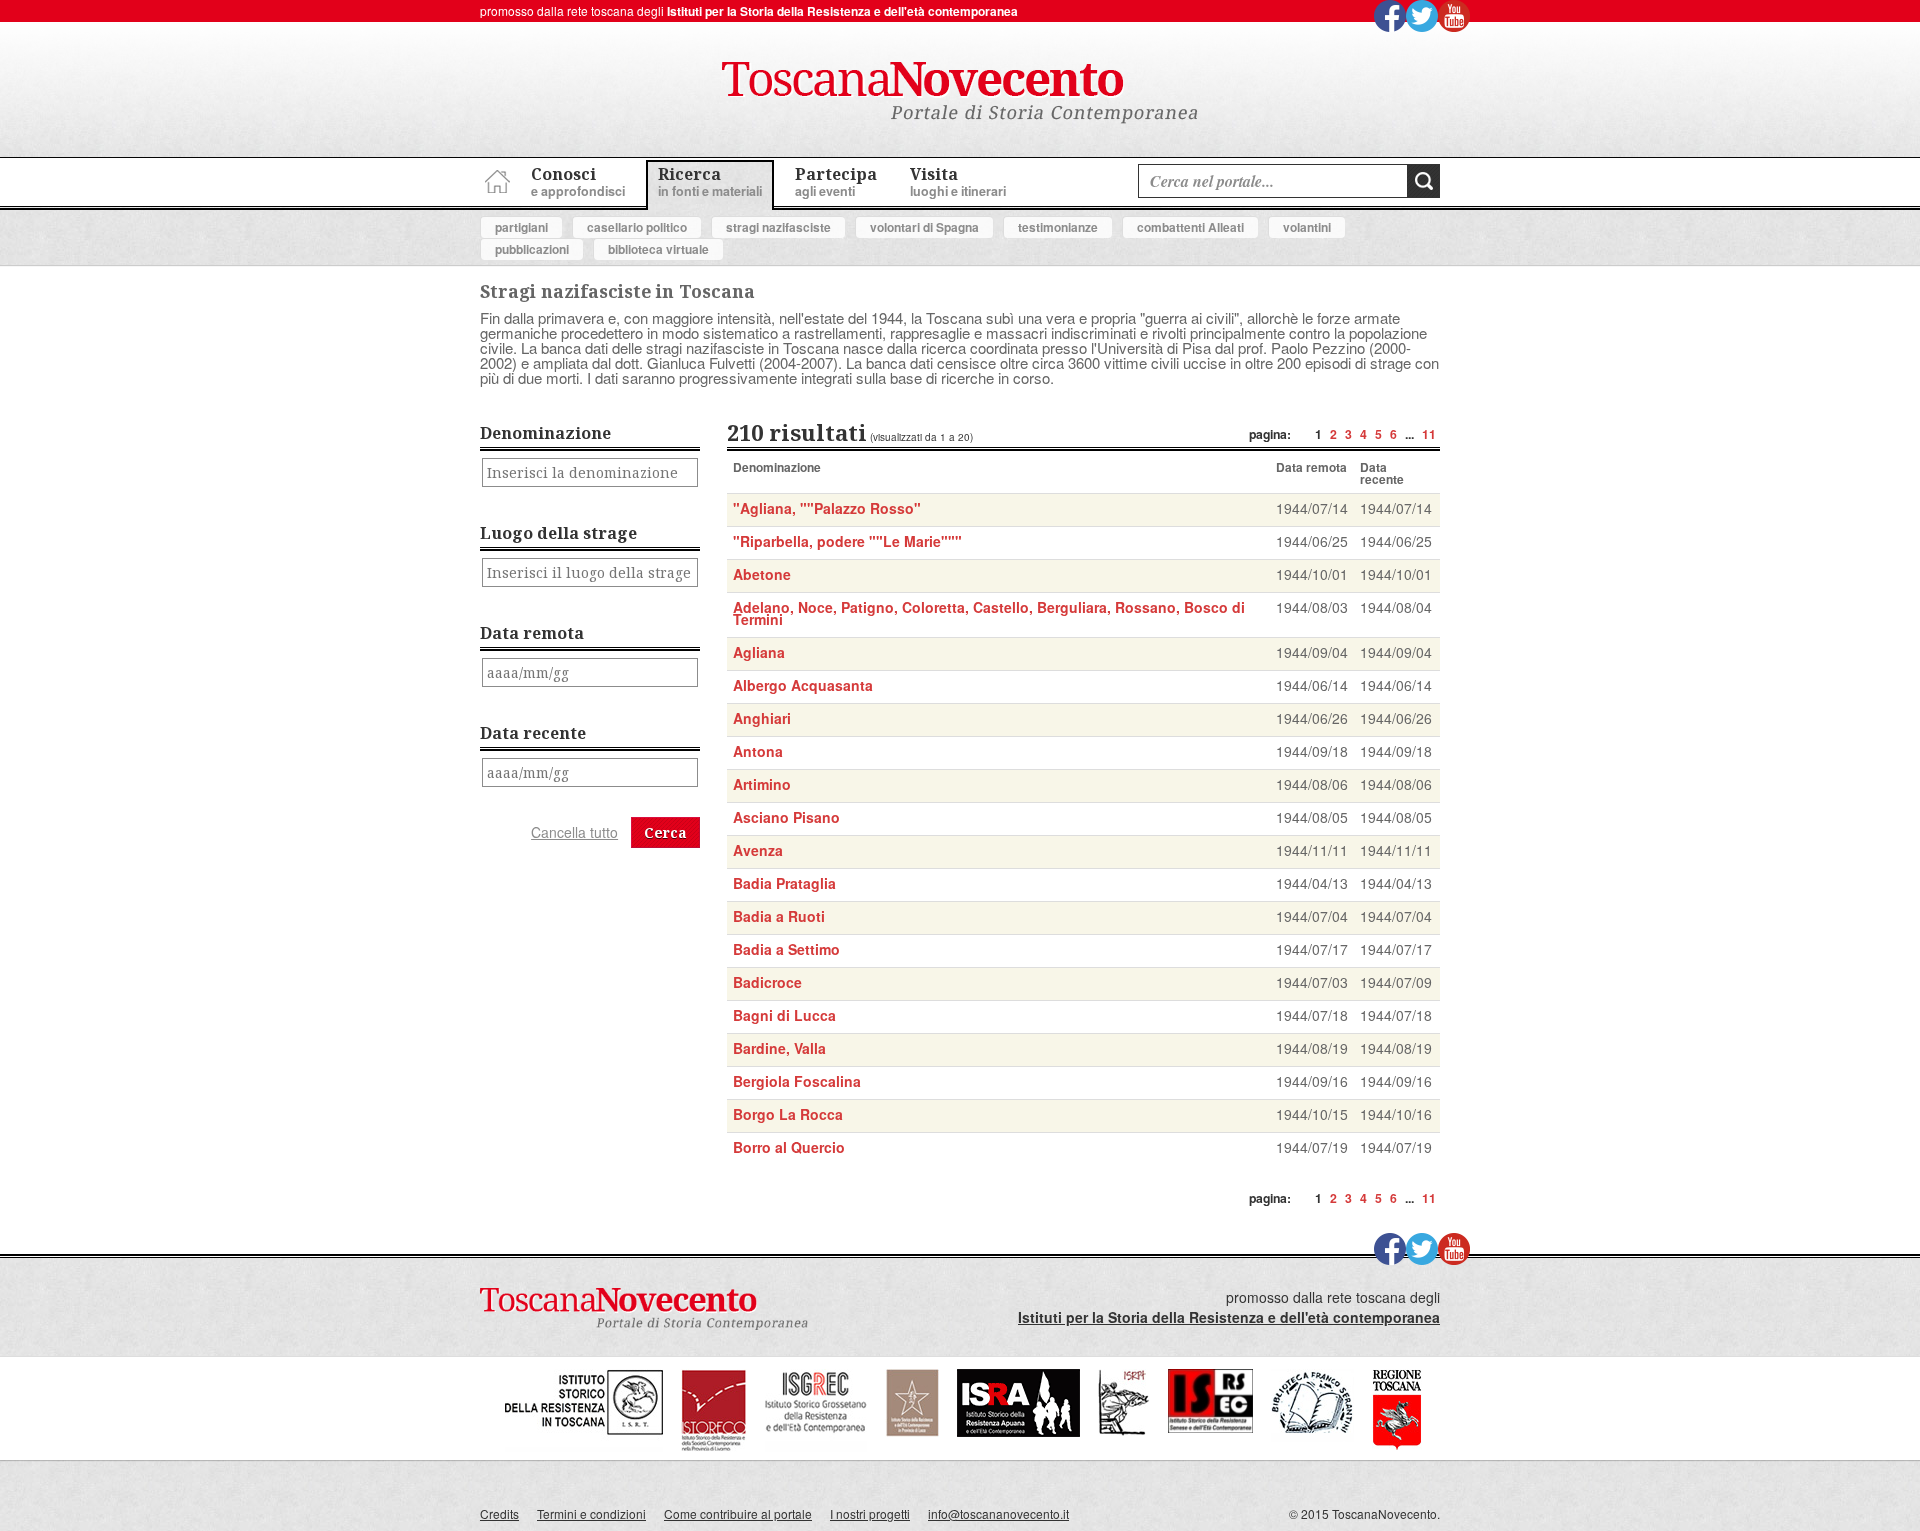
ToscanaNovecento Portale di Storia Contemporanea (960, 93)
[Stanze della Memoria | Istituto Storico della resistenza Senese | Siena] (1210, 1427)
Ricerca (710, 181)
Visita (958, 181)
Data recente (533, 733)
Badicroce (767, 982)
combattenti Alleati (1190, 227)
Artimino (762, 784)
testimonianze (1058, 227)
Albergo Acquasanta (803, 685)
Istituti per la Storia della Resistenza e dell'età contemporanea (842, 11)
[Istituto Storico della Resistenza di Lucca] (912, 1431)
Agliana (759, 652)
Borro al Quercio (789, 1147)
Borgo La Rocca (788, 1114)
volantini (1307, 227)
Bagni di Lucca (784, 1015)
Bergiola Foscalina (797, 1081)
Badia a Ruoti (779, 916)
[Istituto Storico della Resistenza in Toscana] (584, 1446)
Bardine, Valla (779, 1048)
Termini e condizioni (591, 1513)
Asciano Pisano (786, 817)
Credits (499, 1513)
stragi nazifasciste (778, 227)
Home (495, 178)
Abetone (762, 574)
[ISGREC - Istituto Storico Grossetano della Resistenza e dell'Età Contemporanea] (816, 1446)
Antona (758, 751)
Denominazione (545, 433)
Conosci (578, 181)
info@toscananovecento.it (998, 1513)
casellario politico (637, 227)
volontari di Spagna (924, 227)
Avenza (758, 850)
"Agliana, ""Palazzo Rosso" (827, 508)
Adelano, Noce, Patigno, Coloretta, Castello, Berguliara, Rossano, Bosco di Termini (989, 613)
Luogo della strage (558, 533)
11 (1429, 434)
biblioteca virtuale (658, 249)
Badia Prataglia (784, 883)
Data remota (532, 633)
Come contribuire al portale (738, 1513)
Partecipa (836, 181)
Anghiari (762, 718)
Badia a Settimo (786, 949)
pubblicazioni (532, 249)
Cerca (665, 832)
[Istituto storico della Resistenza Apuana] (1018, 1431)
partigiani (521, 227)
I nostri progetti (870, 1513)
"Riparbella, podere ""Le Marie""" (847, 541)
